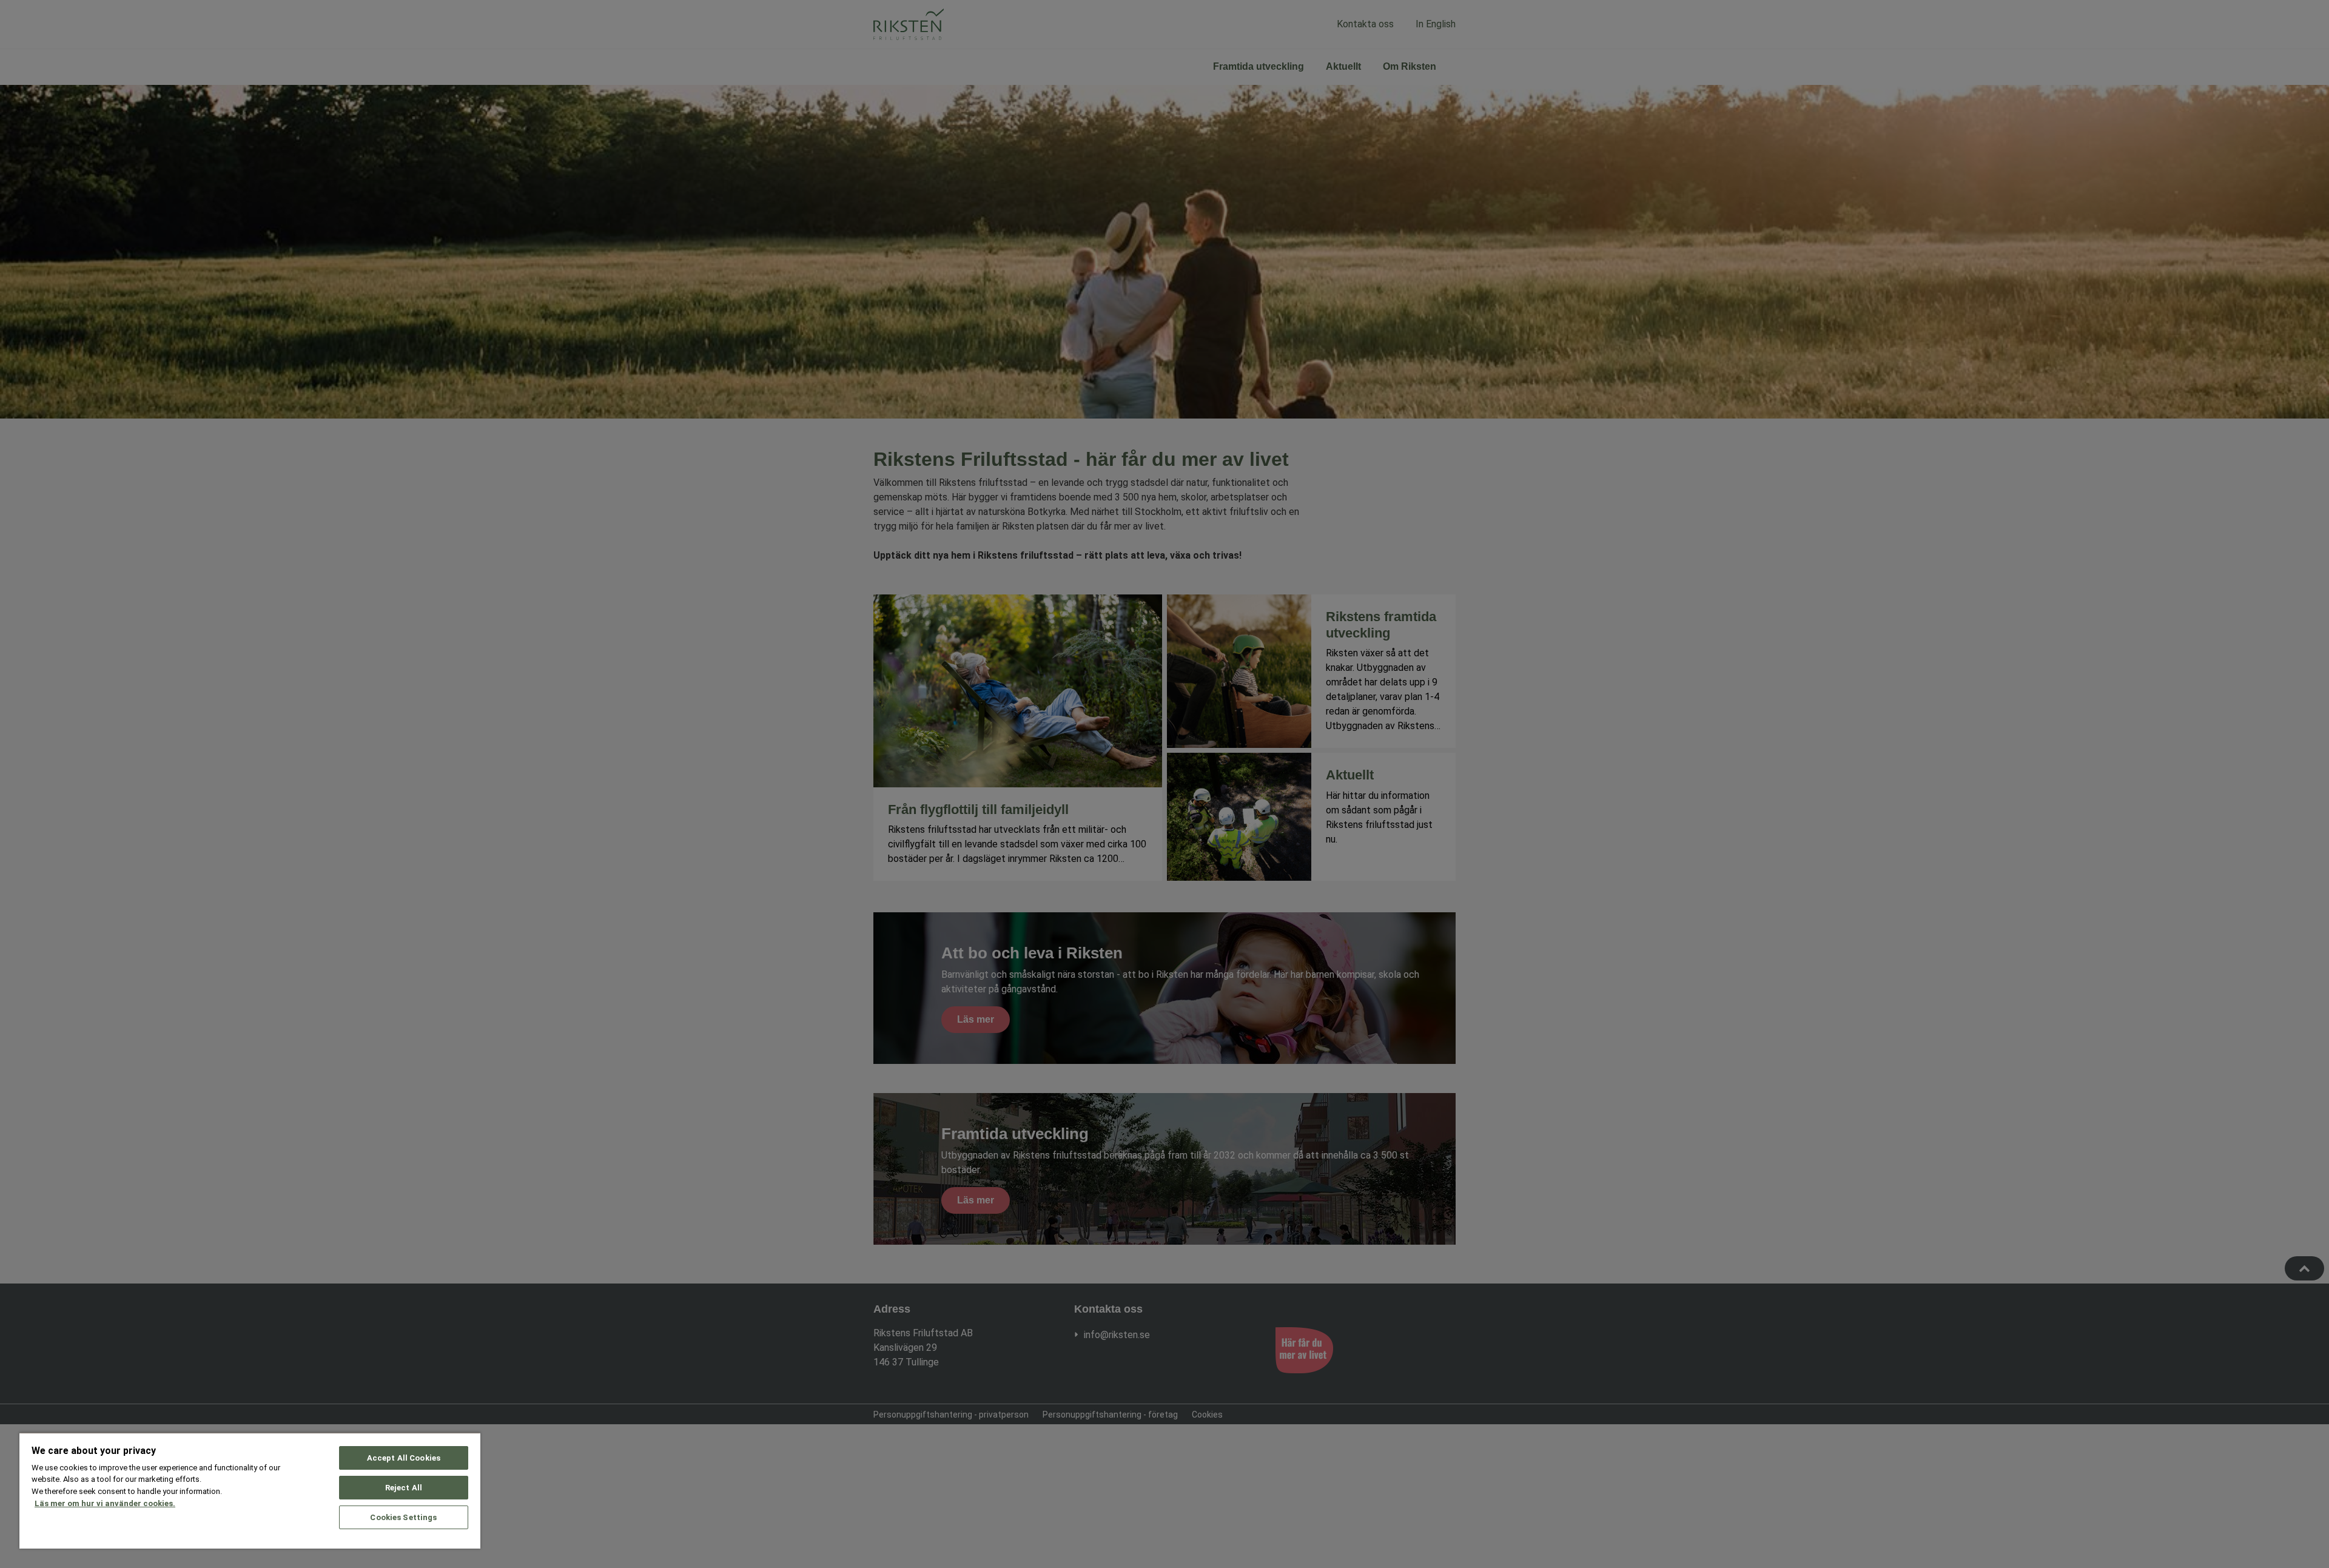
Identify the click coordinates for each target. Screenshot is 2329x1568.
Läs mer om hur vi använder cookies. (105, 1503)
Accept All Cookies (404, 1458)
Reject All (404, 1488)
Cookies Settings (403, 1517)
